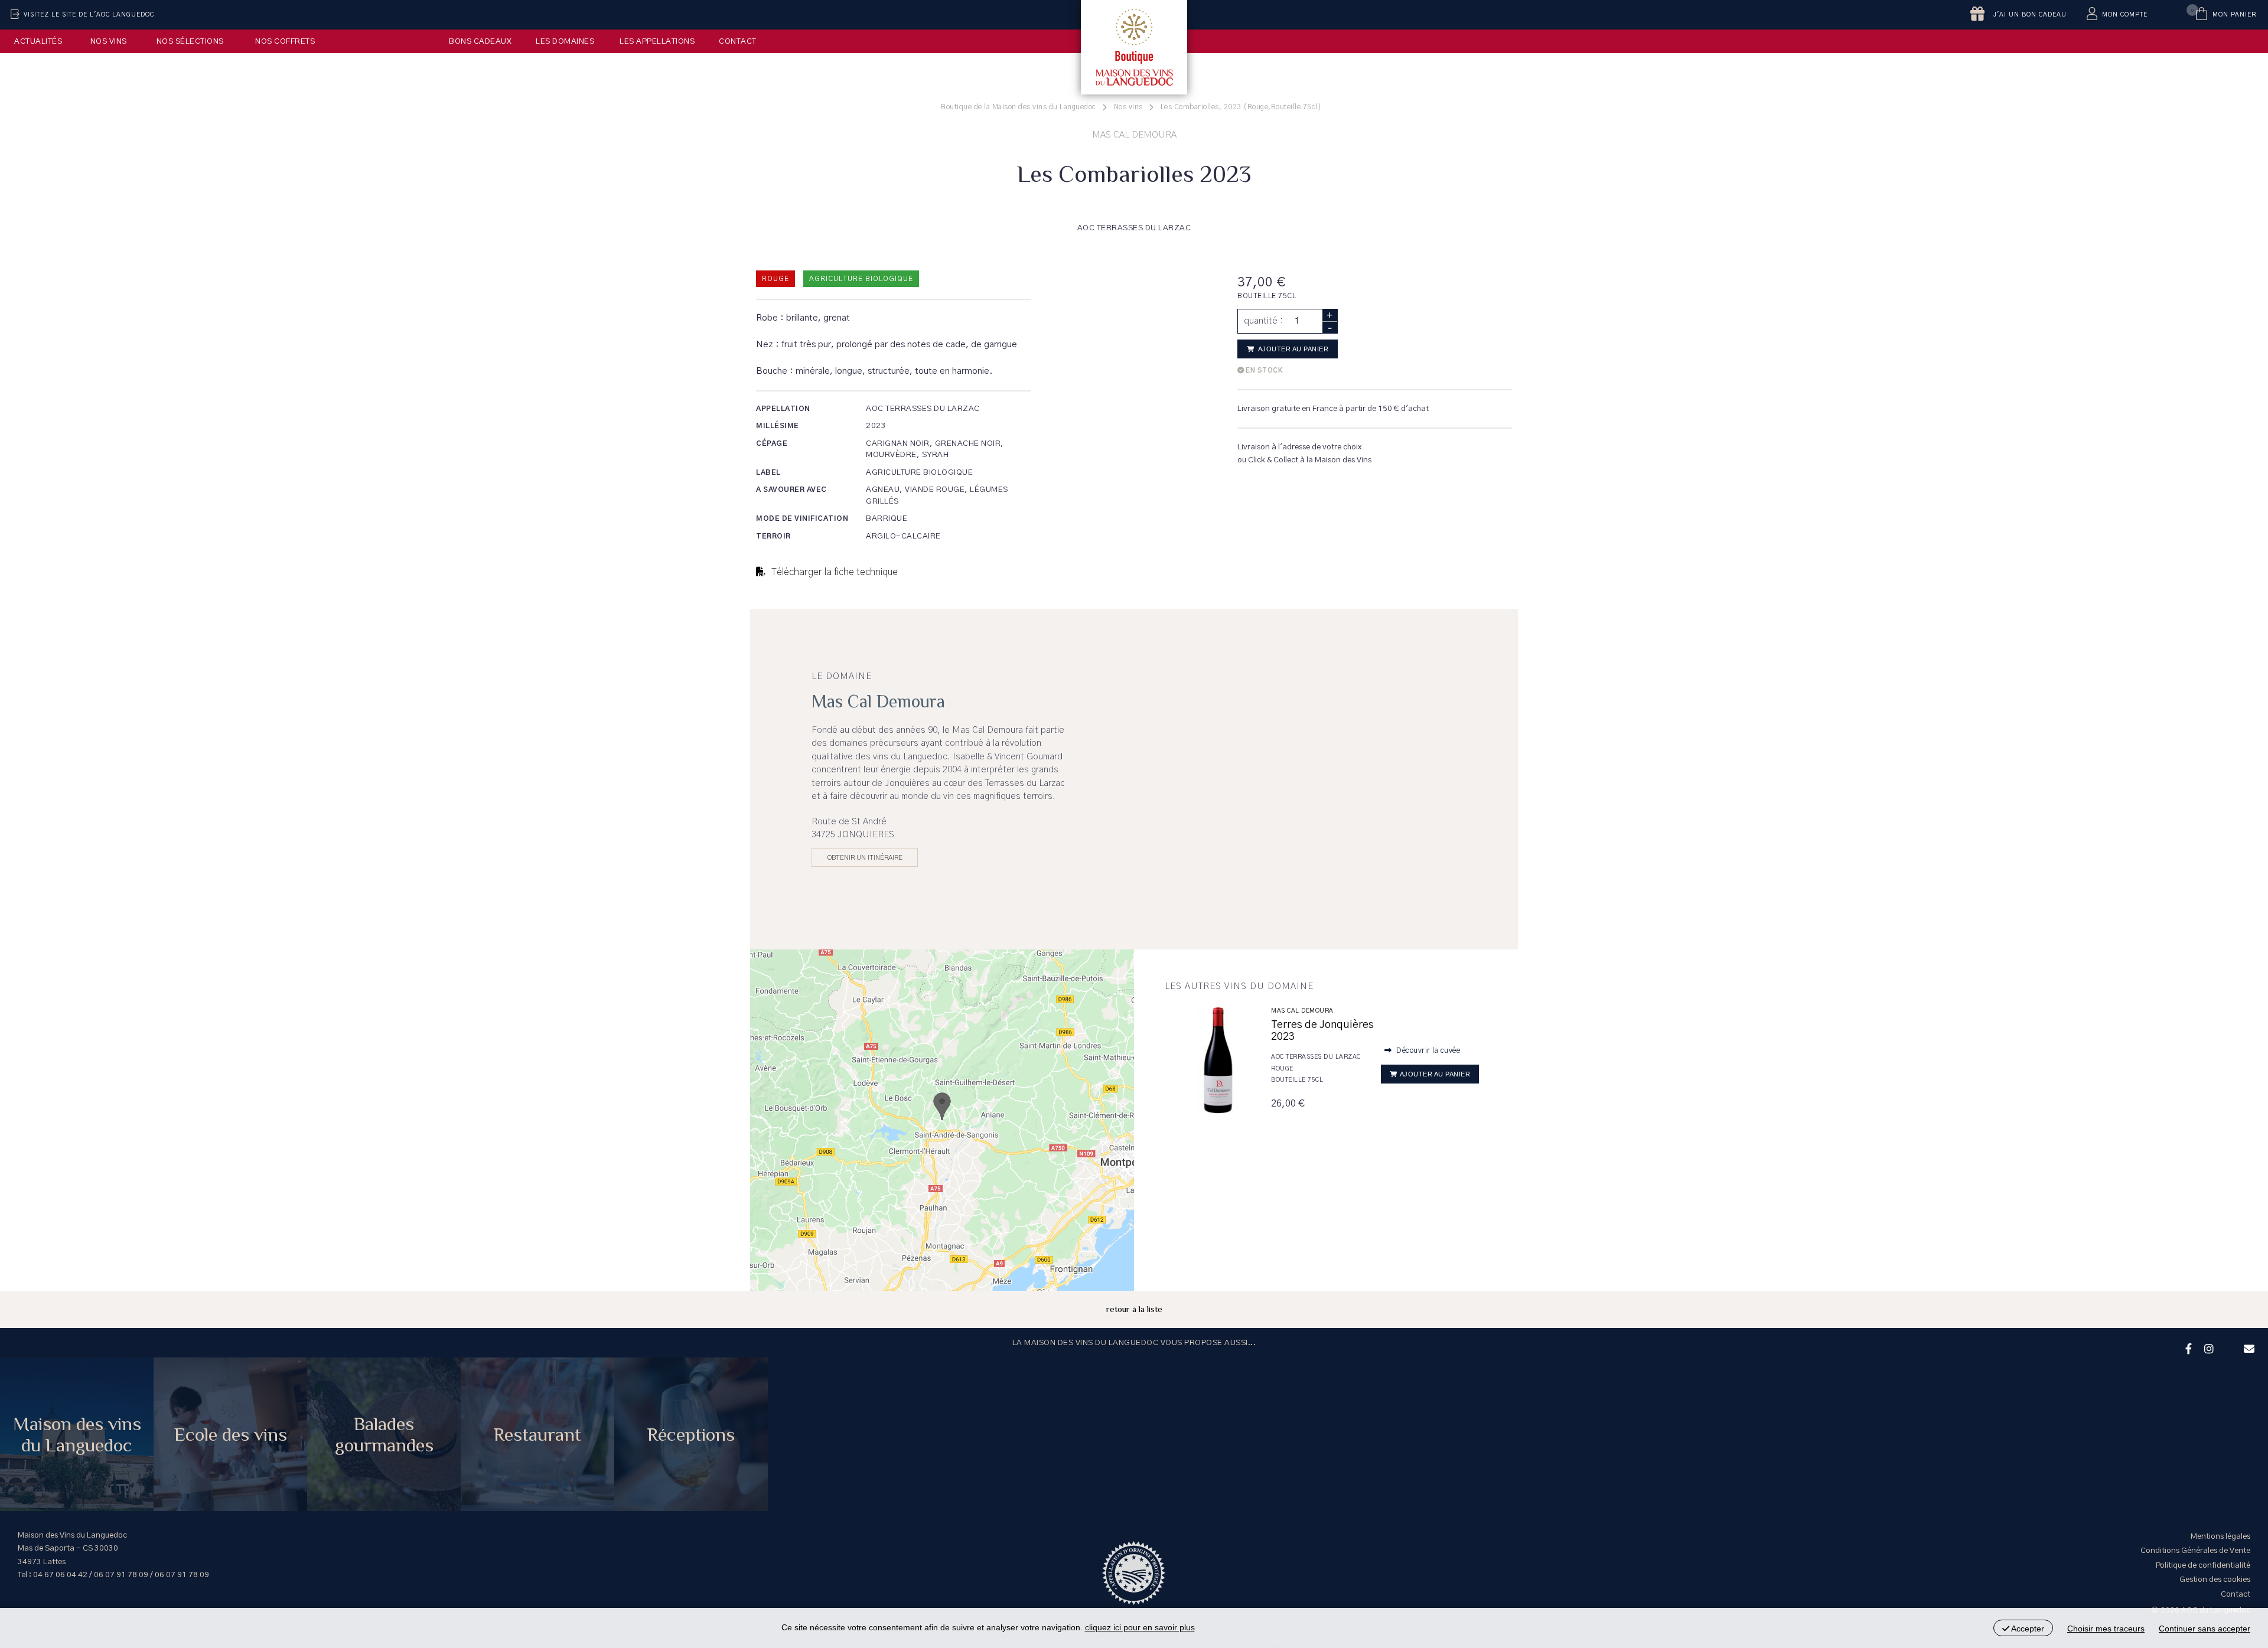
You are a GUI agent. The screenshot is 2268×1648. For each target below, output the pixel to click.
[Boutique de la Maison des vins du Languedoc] (1134, 47)
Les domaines (565, 41)
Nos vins (109, 41)
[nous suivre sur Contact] (2247, 1347)
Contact (738, 41)
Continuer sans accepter (2205, 1629)
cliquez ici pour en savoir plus (1140, 1627)
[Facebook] (2187, 1347)
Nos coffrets (285, 41)
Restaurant (537, 1434)
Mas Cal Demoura (1302, 1011)
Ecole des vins (231, 1434)
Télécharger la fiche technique (833, 572)
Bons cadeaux (480, 41)
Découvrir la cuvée (1428, 1050)
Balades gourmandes (384, 1434)
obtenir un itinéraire (865, 857)
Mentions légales (2220, 1536)
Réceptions (691, 1434)
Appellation (783, 409)
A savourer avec (791, 489)
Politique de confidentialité (2203, 1565)
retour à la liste (1134, 1309)
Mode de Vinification (802, 518)
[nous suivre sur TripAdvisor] (2227, 1341)
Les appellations (657, 41)
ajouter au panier (1292, 349)
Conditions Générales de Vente (2195, 1551)
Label (768, 472)
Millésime (778, 426)
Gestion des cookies (2215, 1580)
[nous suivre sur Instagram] (2207, 1347)
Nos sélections (190, 41)
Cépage (772, 443)
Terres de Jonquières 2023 (1322, 1031)
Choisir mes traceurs (2106, 1629)
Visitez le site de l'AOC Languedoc (89, 15)
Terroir (773, 536)
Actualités (38, 41)
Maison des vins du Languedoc (77, 1434)
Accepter (2027, 1629)
